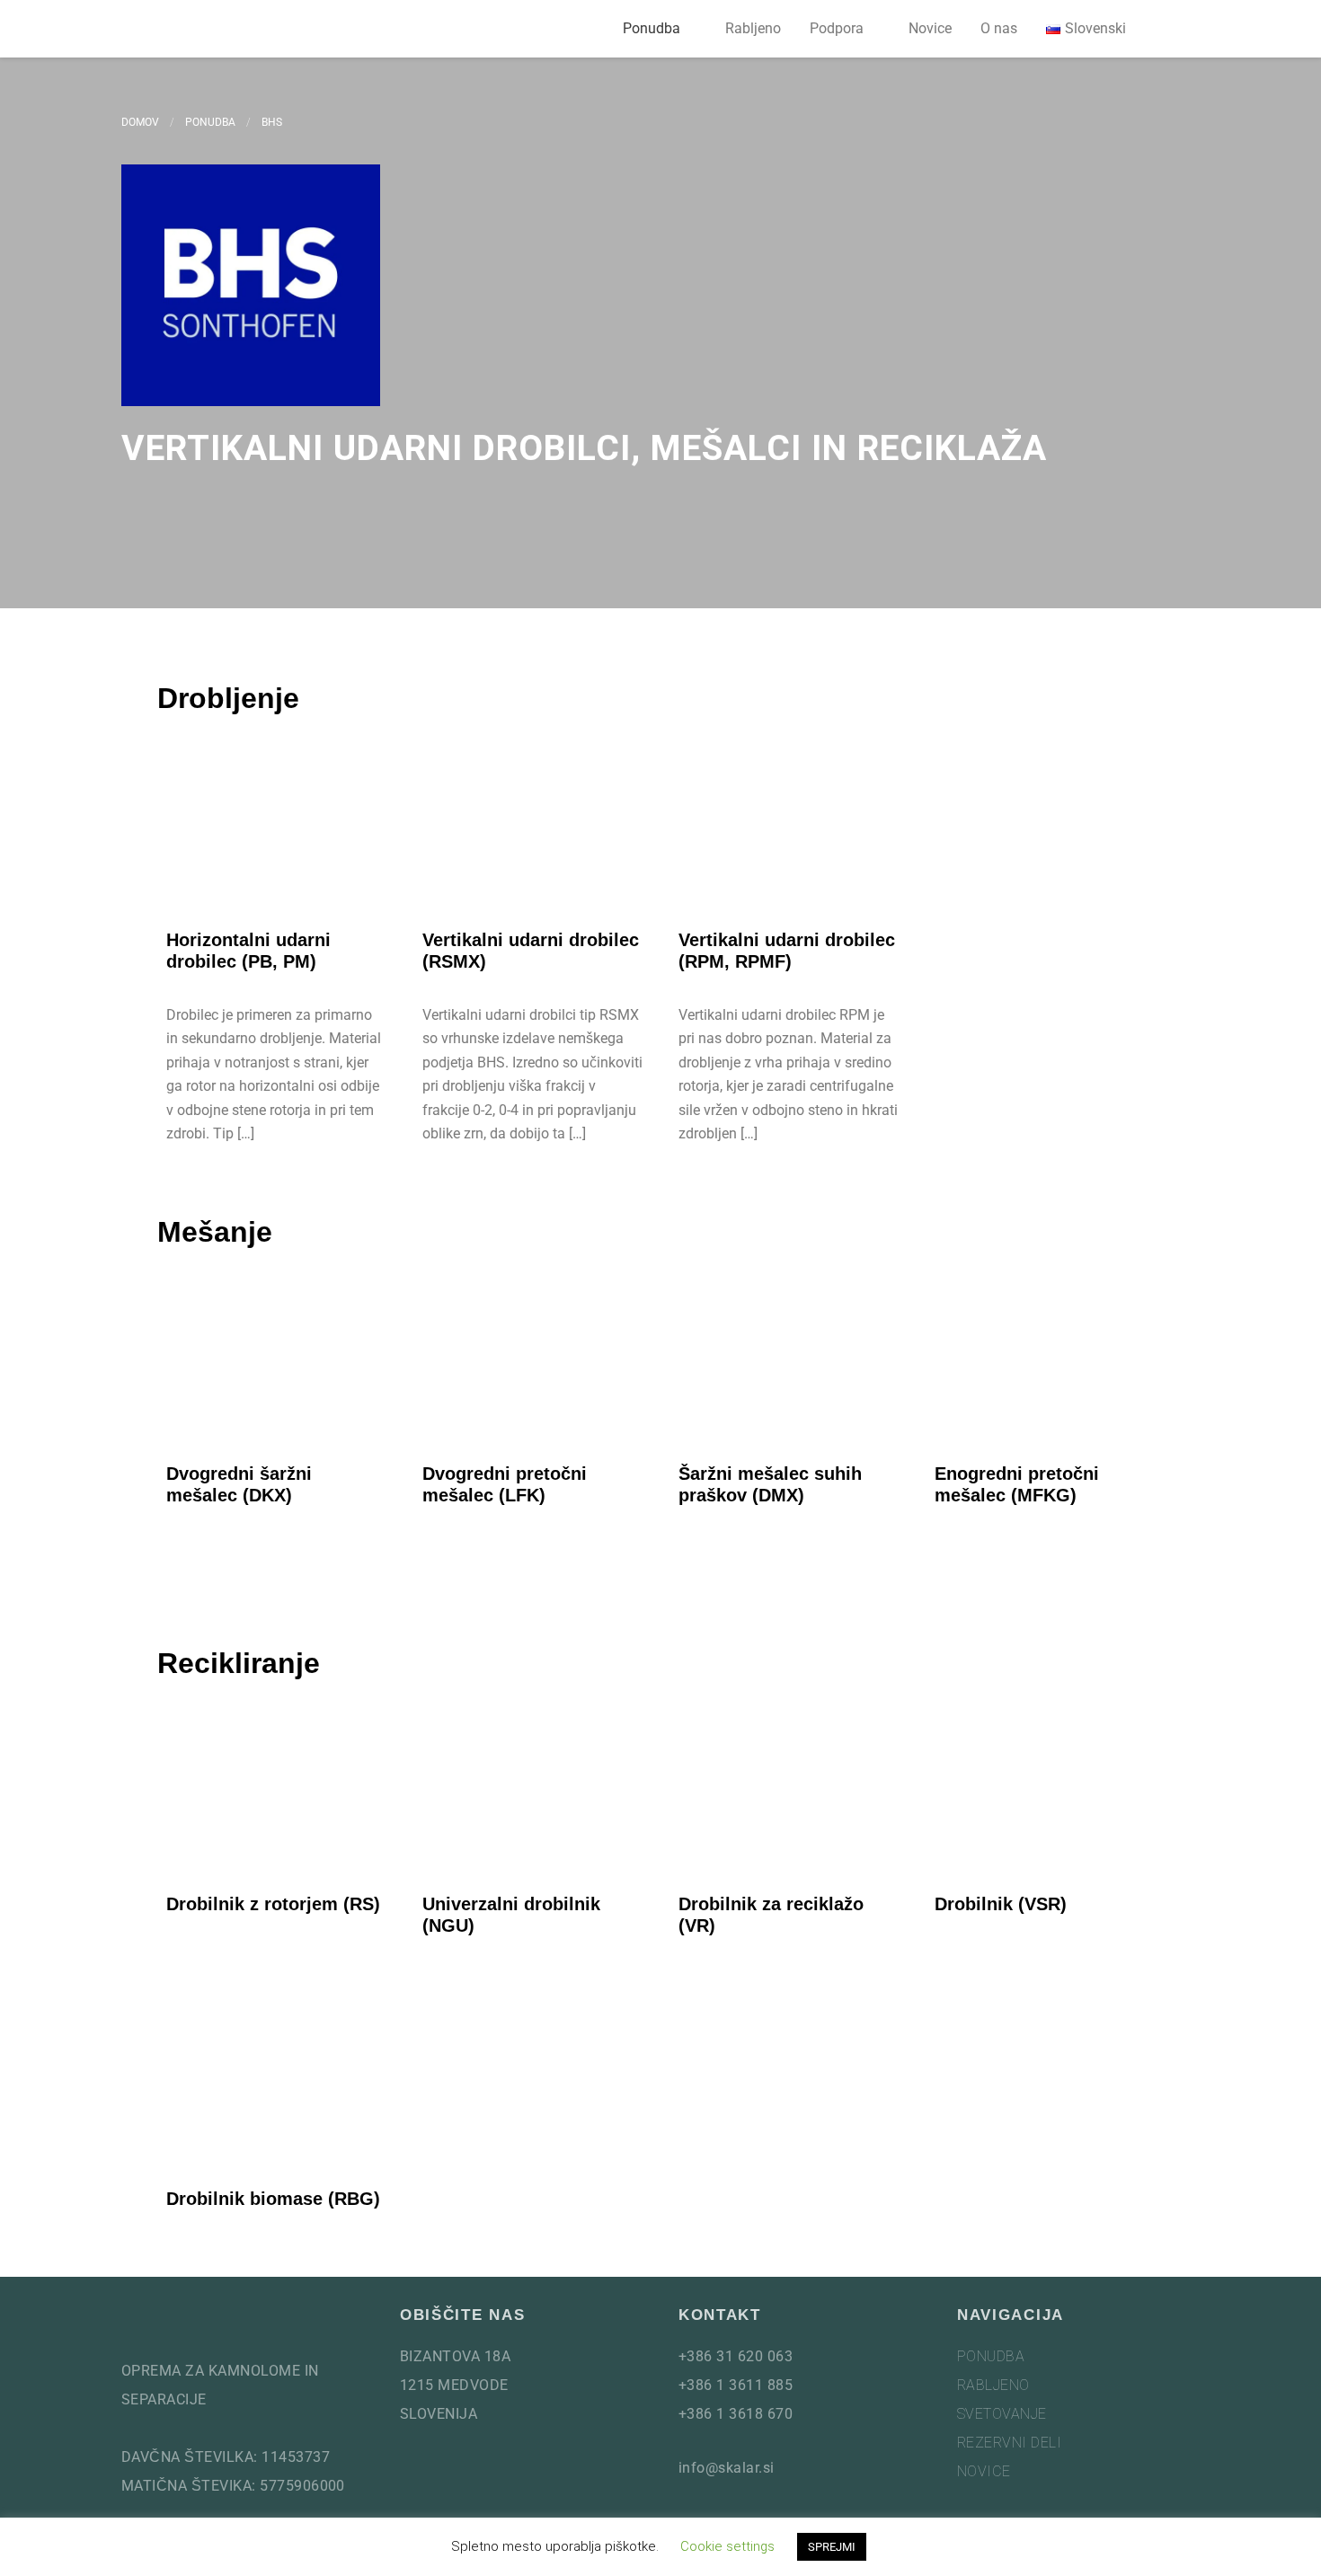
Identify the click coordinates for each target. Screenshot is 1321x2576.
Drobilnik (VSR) (1001, 1904)
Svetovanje (1002, 2414)
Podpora (837, 28)
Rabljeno (753, 28)
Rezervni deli (1009, 2443)
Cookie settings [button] (727, 2546)
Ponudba (652, 28)
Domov (140, 122)
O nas (999, 28)
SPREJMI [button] (832, 2547)
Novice (930, 28)
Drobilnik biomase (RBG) (273, 2199)
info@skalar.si (727, 2468)
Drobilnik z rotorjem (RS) (273, 1904)
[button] (1178, 29)
